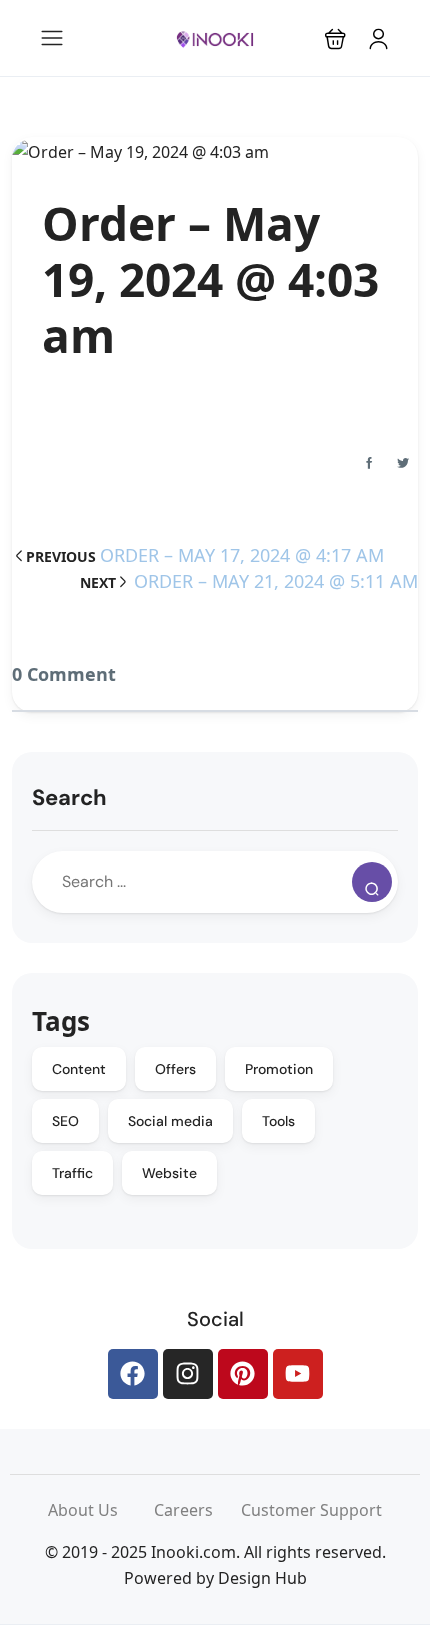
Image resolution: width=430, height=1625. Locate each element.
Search (69, 797)
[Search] (372, 882)
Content (79, 1069)
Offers (175, 1069)
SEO (65, 1121)
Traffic (72, 1173)
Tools (278, 1121)
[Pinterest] (243, 1374)
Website (169, 1173)
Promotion (279, 1069)
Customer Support (311, 1510)
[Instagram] (188, 1374)
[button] (335, 38)
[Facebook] (133, 1374)
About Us (101, 1510)
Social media (170, 1121)
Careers (197, 1510)
